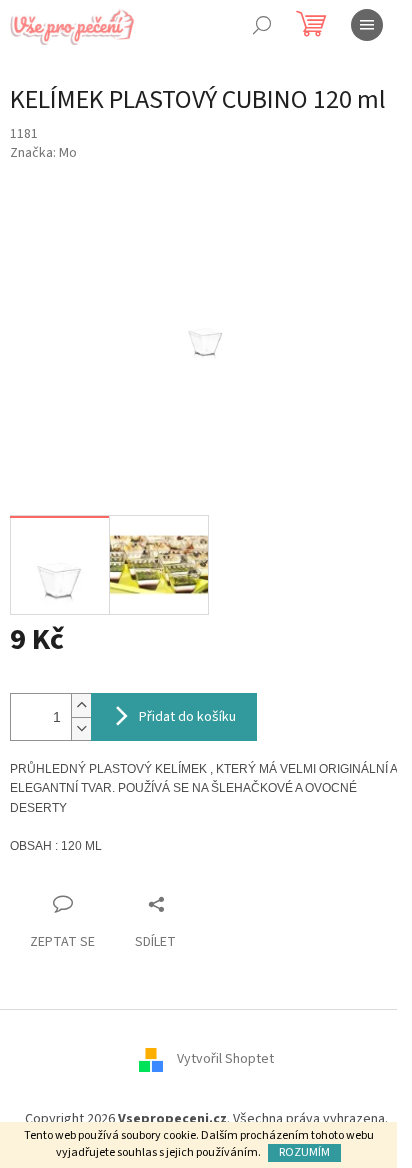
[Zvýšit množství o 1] (81, 705)
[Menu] (367, 25)
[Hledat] (262, 25)
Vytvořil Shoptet (225, 1060)
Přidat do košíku (187, 717)
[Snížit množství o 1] (81, 728)
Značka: (43, 153)
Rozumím (304, 1152)
